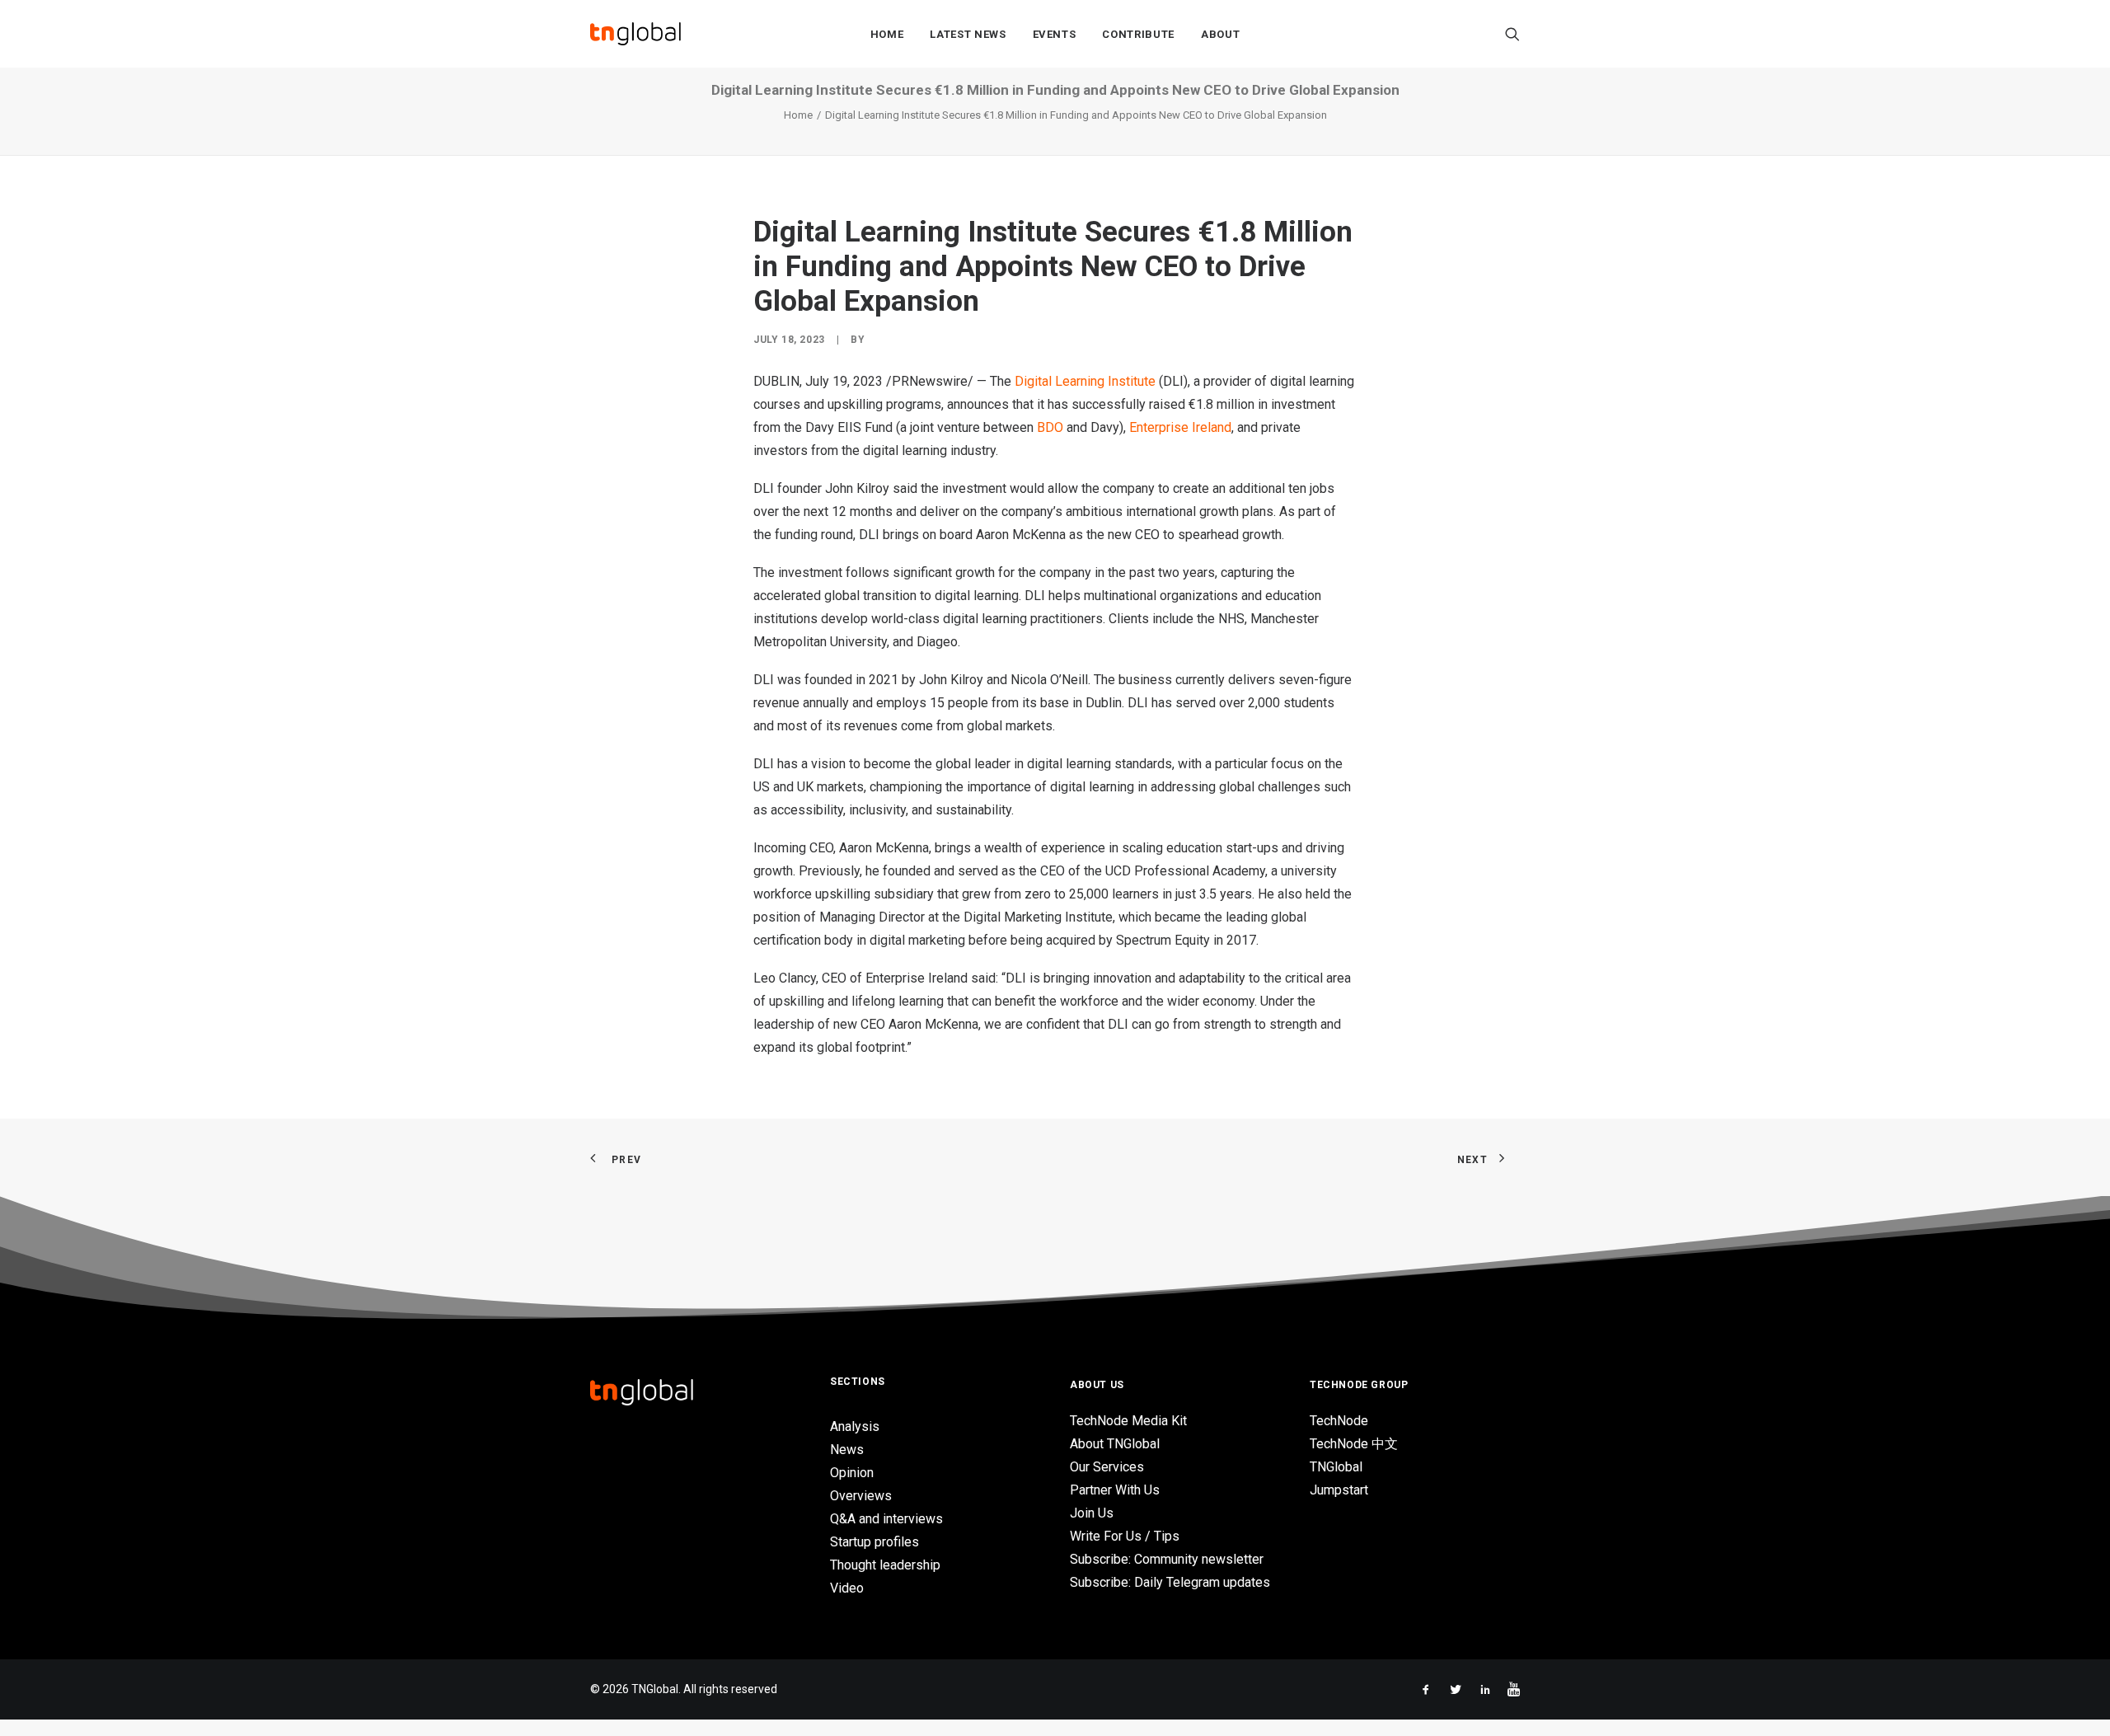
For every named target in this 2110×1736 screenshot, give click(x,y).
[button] (1512, 34)
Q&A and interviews (886, 1519)
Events (1055, 34)
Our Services (1107, 1467)
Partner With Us (1115, 1490)
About (1220, 34)
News (847, 1450)
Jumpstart (1339, 1490)
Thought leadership (885, 1565)
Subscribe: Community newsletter (1167, 1559)
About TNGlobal (1115, 1444)
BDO (1050, 427)
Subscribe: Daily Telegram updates (1170, 1582)
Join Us (1092, 1513)
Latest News (968, 34)
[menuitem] (887, 34)
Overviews (861, 1496)
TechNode (1339, 1421)
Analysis (855, 1426)
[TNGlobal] (635, 34)
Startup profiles (874, 1542)
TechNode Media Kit (1128, 1421)
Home (887, 34)
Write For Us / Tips (1125, 1536)
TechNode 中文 (1354, 1444)
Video (847, 1588)
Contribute (1138, 34)
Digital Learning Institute (1085, 381)
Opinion (852, 1473)
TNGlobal (1336, 1467)
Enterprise (1180, 427)
